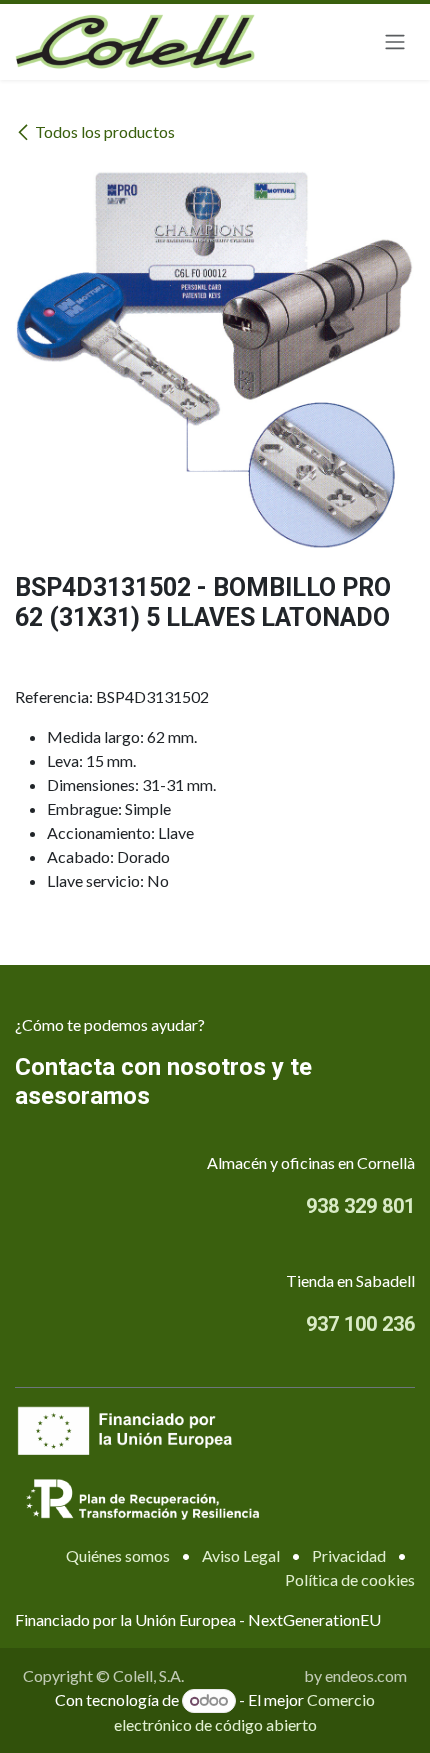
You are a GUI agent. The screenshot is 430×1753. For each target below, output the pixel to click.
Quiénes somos (118, 1555)
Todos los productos (105, 131)
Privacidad (349, 1555)
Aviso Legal (241, 1555)
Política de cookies (350, 1579)
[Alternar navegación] (395, 42)
